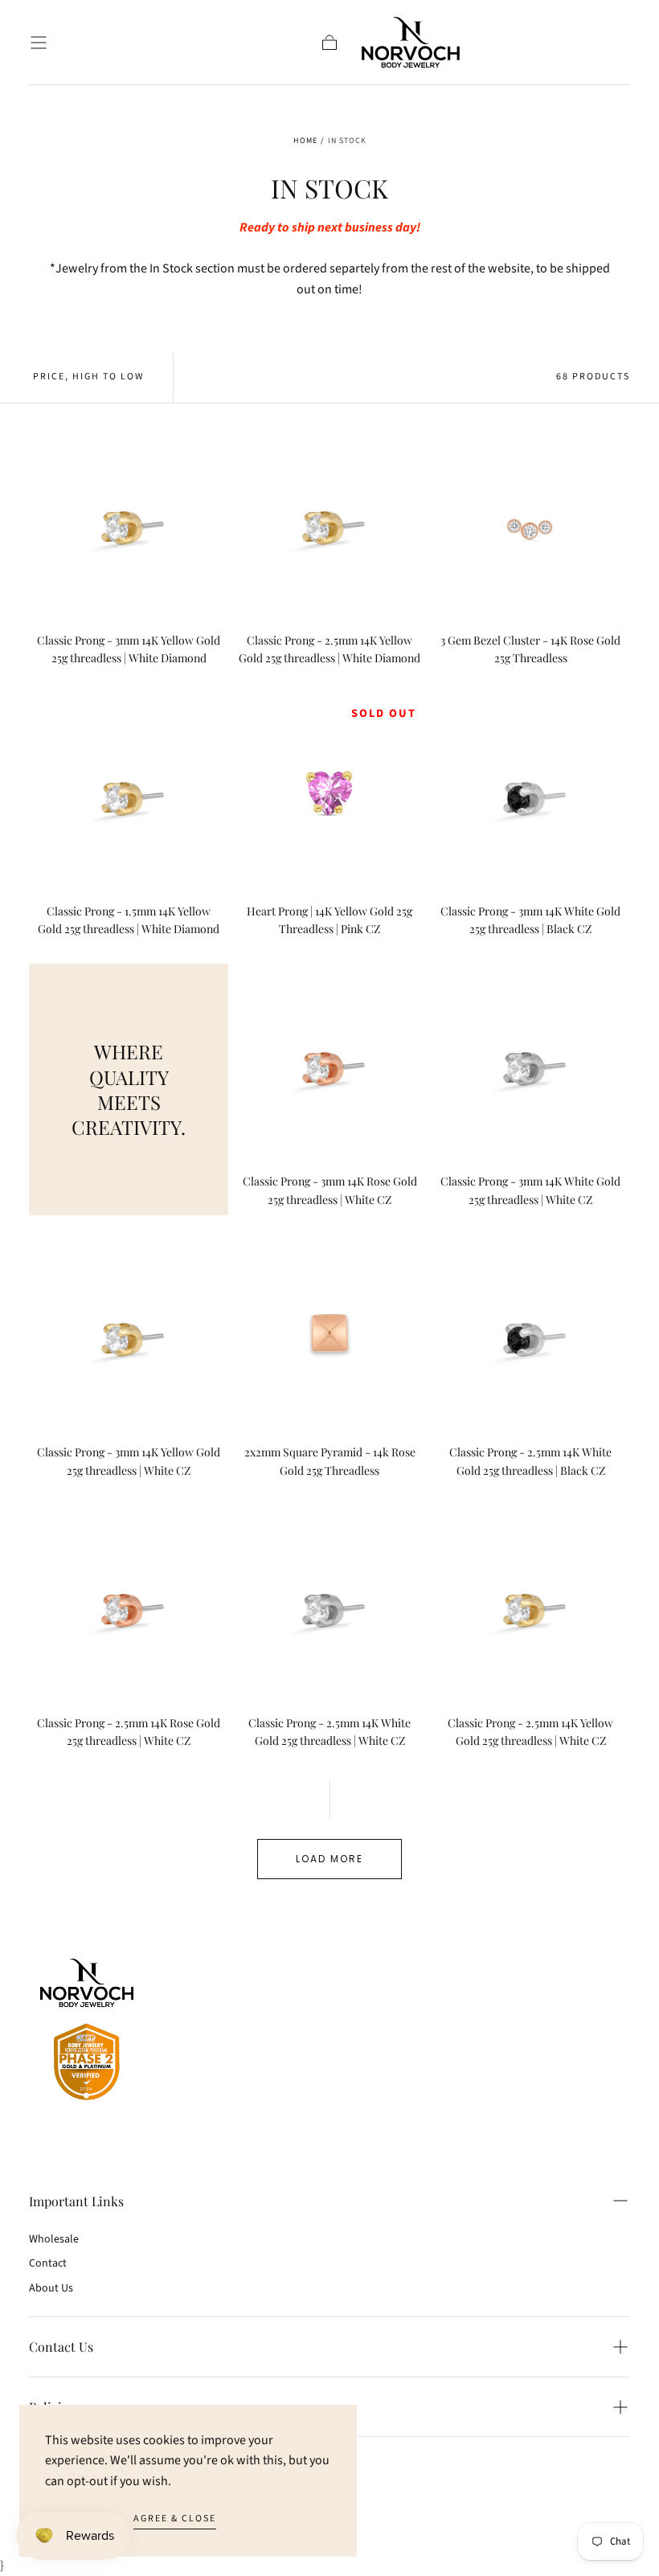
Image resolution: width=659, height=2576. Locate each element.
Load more (329, 1859)
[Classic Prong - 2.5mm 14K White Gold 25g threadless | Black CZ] (530, 1334)
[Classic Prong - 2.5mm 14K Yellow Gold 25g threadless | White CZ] (530, 1605)
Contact (48, 2263)
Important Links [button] (76, 2201)
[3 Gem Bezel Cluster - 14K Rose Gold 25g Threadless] (530, 522)
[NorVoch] (87, 2032)
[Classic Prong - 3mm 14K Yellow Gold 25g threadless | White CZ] (129, 1334)
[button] (39, 43)
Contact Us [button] (61, 2347)
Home (305, 141)
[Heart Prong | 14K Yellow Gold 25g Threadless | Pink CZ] (329, 793)
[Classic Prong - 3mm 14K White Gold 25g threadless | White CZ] (530, 1063)
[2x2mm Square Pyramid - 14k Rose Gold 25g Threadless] (329, 1334)
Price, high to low (88, 377)
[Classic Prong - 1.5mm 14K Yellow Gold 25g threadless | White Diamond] (129, 793)
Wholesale (54, 2239)
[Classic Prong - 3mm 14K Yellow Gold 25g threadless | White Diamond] (129, 522)
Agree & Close (175, 2519)
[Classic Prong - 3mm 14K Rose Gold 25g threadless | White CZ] (329, 1063)
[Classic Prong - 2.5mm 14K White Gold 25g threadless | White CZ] (329, 1605)
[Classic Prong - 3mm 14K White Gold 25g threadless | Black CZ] (530, 793)
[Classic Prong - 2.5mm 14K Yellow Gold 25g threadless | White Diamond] (329, 522)
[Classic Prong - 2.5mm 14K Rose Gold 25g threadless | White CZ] (129, 1605)
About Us (51, 2288)
